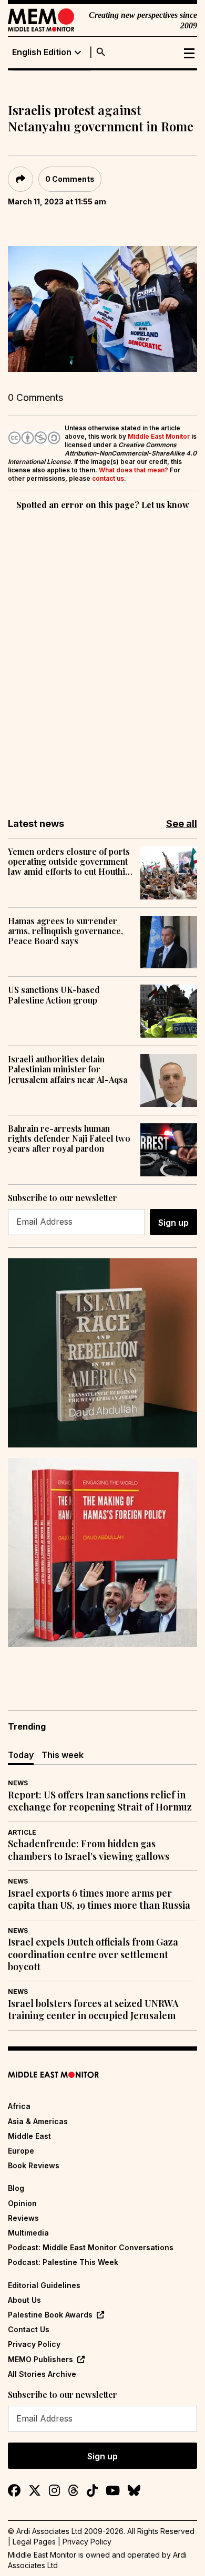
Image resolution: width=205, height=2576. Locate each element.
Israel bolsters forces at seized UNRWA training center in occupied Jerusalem (93, 2010)
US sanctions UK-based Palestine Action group (54, 995)
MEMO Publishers (40, 2359)
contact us (108, 478)
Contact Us (29, 2329)
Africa (19, 2106)
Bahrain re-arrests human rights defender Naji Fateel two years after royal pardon (69, 1139)
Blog (16, 2188)
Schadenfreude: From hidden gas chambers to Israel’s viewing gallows (89, 1850)
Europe (21, 2151)
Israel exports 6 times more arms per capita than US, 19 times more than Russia (99, 1899)
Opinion (22, 2203)
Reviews (23, 2218)
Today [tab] (21, 1755)
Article (22, 1832)
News (18, 1783)
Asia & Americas (38, 2121)
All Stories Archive (42, 2374)
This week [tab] (63, 1755)
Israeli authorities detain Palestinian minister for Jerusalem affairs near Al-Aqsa (68, 1069)
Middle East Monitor (159, 436)
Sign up (173, 1223)
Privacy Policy (34, 2344)
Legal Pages (34, 2542)
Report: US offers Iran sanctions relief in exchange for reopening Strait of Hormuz (100, 1801)
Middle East (29, 2136)
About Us (24, 2300)
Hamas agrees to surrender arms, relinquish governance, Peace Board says (65, 931)
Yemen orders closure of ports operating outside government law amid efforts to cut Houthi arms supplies (69, 862)
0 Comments (70, 179)
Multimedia (28, 2233)
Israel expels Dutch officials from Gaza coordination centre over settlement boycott (93, 1954)
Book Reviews (34, 2165)
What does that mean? (134, 470)
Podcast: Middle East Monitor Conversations (91, 2247)
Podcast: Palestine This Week (63, 2262)
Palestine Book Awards (50, 2315)
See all (182, 824)
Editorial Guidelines (44, 2285)
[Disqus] (102, 657)
